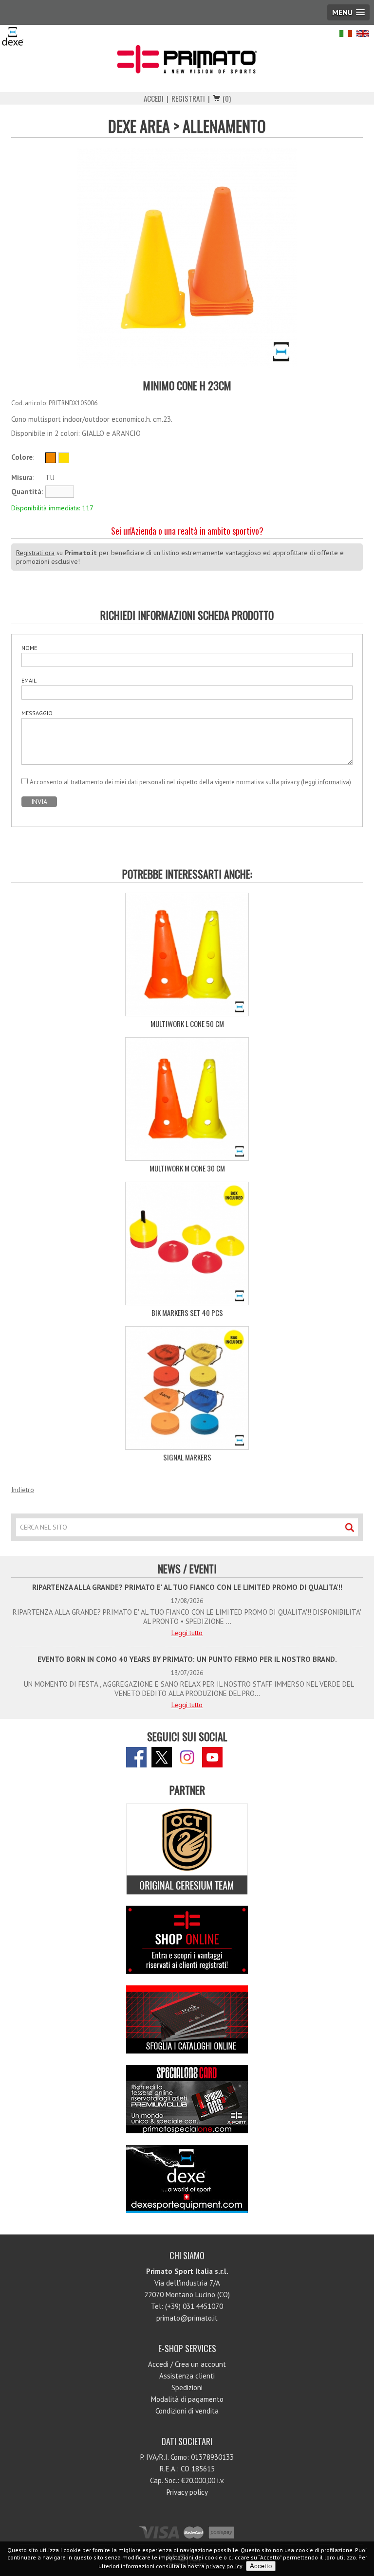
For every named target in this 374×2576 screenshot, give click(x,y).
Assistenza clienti (187, 2376)
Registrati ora (35, 553)
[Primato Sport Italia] (187, 59)
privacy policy (224, 2566)
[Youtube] (212, 1757)
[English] (363, 35)
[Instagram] (187, 1757)
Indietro (23, 1490)
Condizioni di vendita (187, 2411)
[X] (162, 1757)
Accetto (261, 2566)
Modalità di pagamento (187, 2399)
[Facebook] (136, 1757)
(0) (227, 98)
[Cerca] (349, 1527)
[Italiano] (347, 35)
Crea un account (200, 2364)
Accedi (154, 98)
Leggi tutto (187, 1633)
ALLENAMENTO (224, 126)
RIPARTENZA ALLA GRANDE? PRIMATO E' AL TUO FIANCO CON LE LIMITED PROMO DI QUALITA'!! (187, 1587)
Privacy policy (187, 2492)
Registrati (188, 98)
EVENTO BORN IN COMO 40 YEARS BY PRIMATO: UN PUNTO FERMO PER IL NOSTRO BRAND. (187, 1659)
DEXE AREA (139, 126)
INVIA (39, 802)
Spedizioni (187, 2387)
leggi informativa (326, 782)
